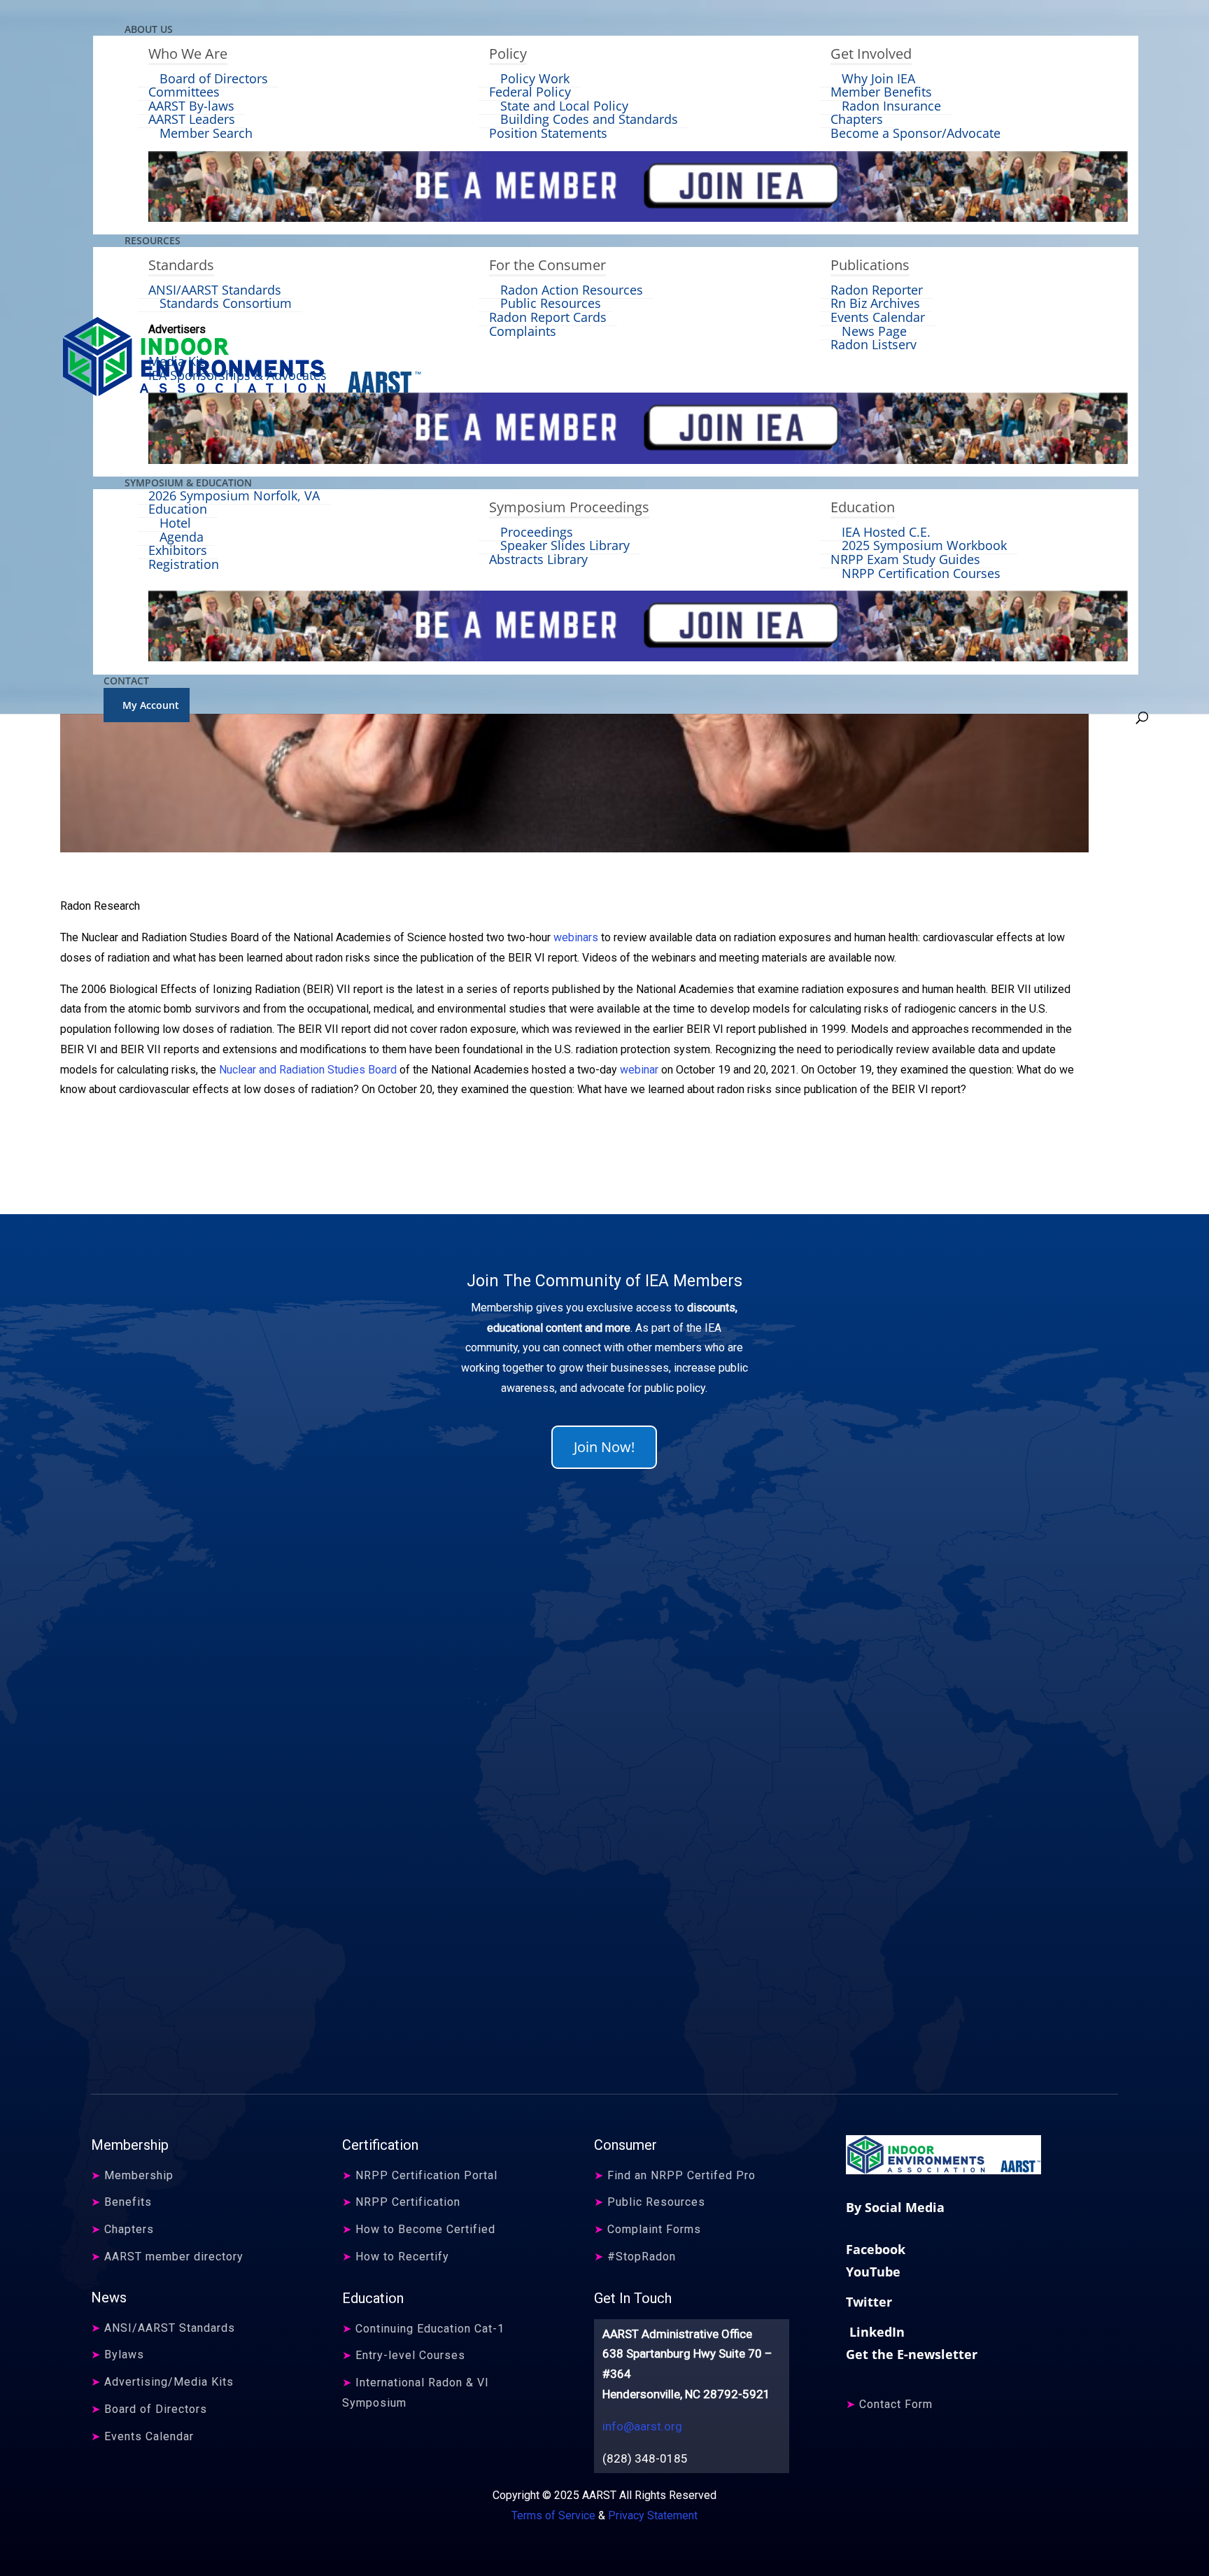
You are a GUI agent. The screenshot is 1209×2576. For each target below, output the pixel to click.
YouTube (873, 2272)
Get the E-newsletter (912, 2354)
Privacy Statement (653, 2515)
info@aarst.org (642, 2426)
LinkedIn (875, 2332)
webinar (639, 1070)
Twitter (869, 2302)
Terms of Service (553, 2515)
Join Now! (604, 1447)
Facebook (876, 2249)
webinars (576, 937)
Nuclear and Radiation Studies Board (308, 1070)
